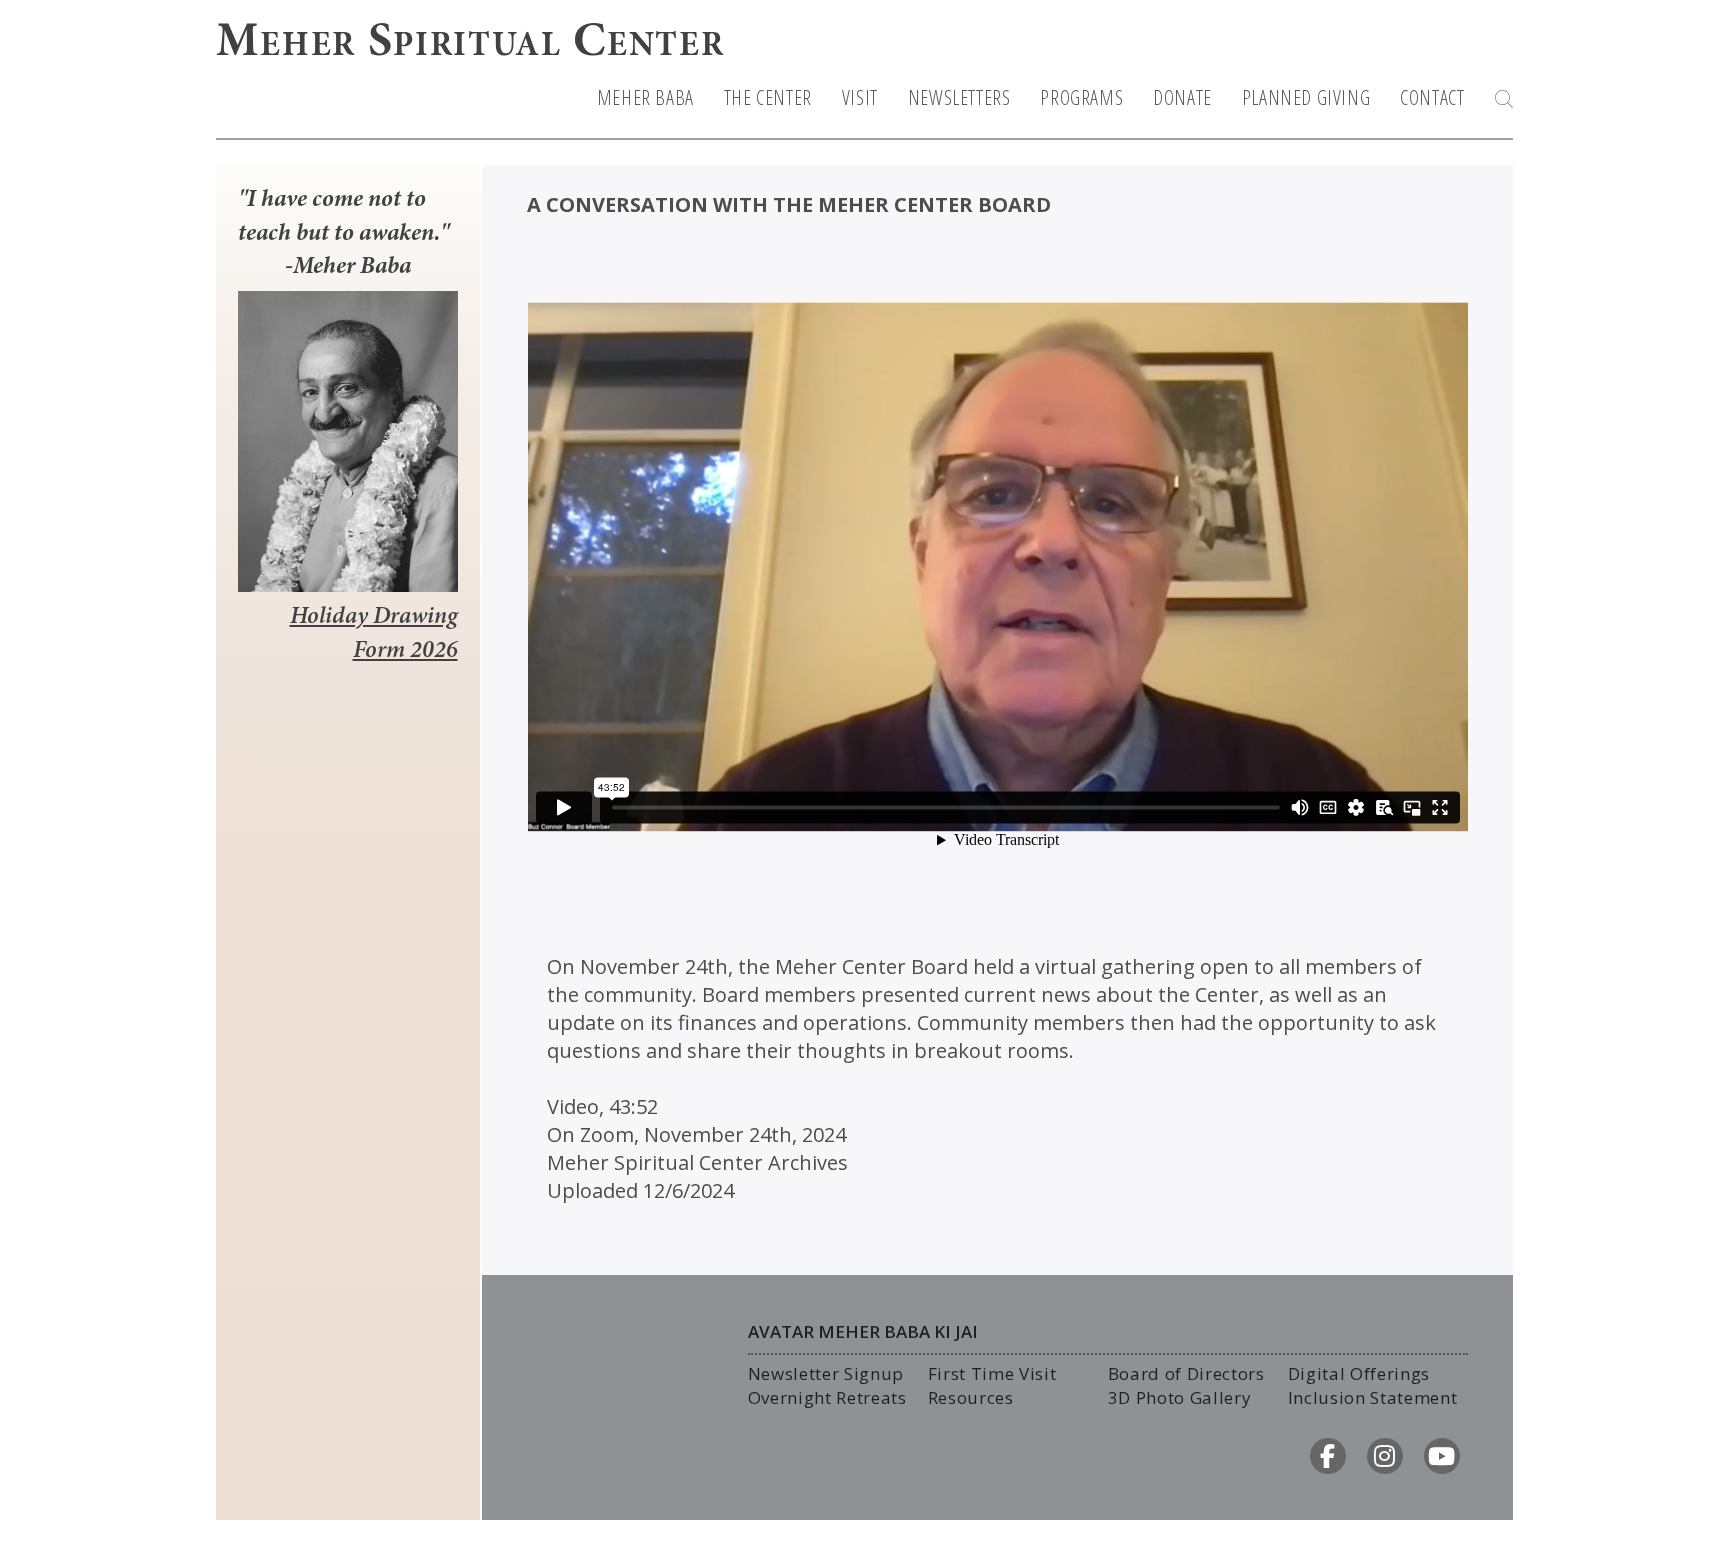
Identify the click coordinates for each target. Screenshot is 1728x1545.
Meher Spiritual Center (470, 44)
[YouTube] (1442, 1456)
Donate (1182, 98)
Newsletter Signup (826, 1373)
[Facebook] (1328, 1456)
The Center (768, 98)
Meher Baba (645, 98)
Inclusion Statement (1373, 1397)
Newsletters (959, 98)
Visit (860, 98)
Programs (1081, 98)
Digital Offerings (1359, 1373)
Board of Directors (1186, 1373)
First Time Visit (992, 1373)
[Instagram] (1385, 1456)
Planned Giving (1306, 98)
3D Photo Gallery (1180, 1397)
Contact (1432, 98)
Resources (971, 1397)
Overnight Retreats (827, 1397)
